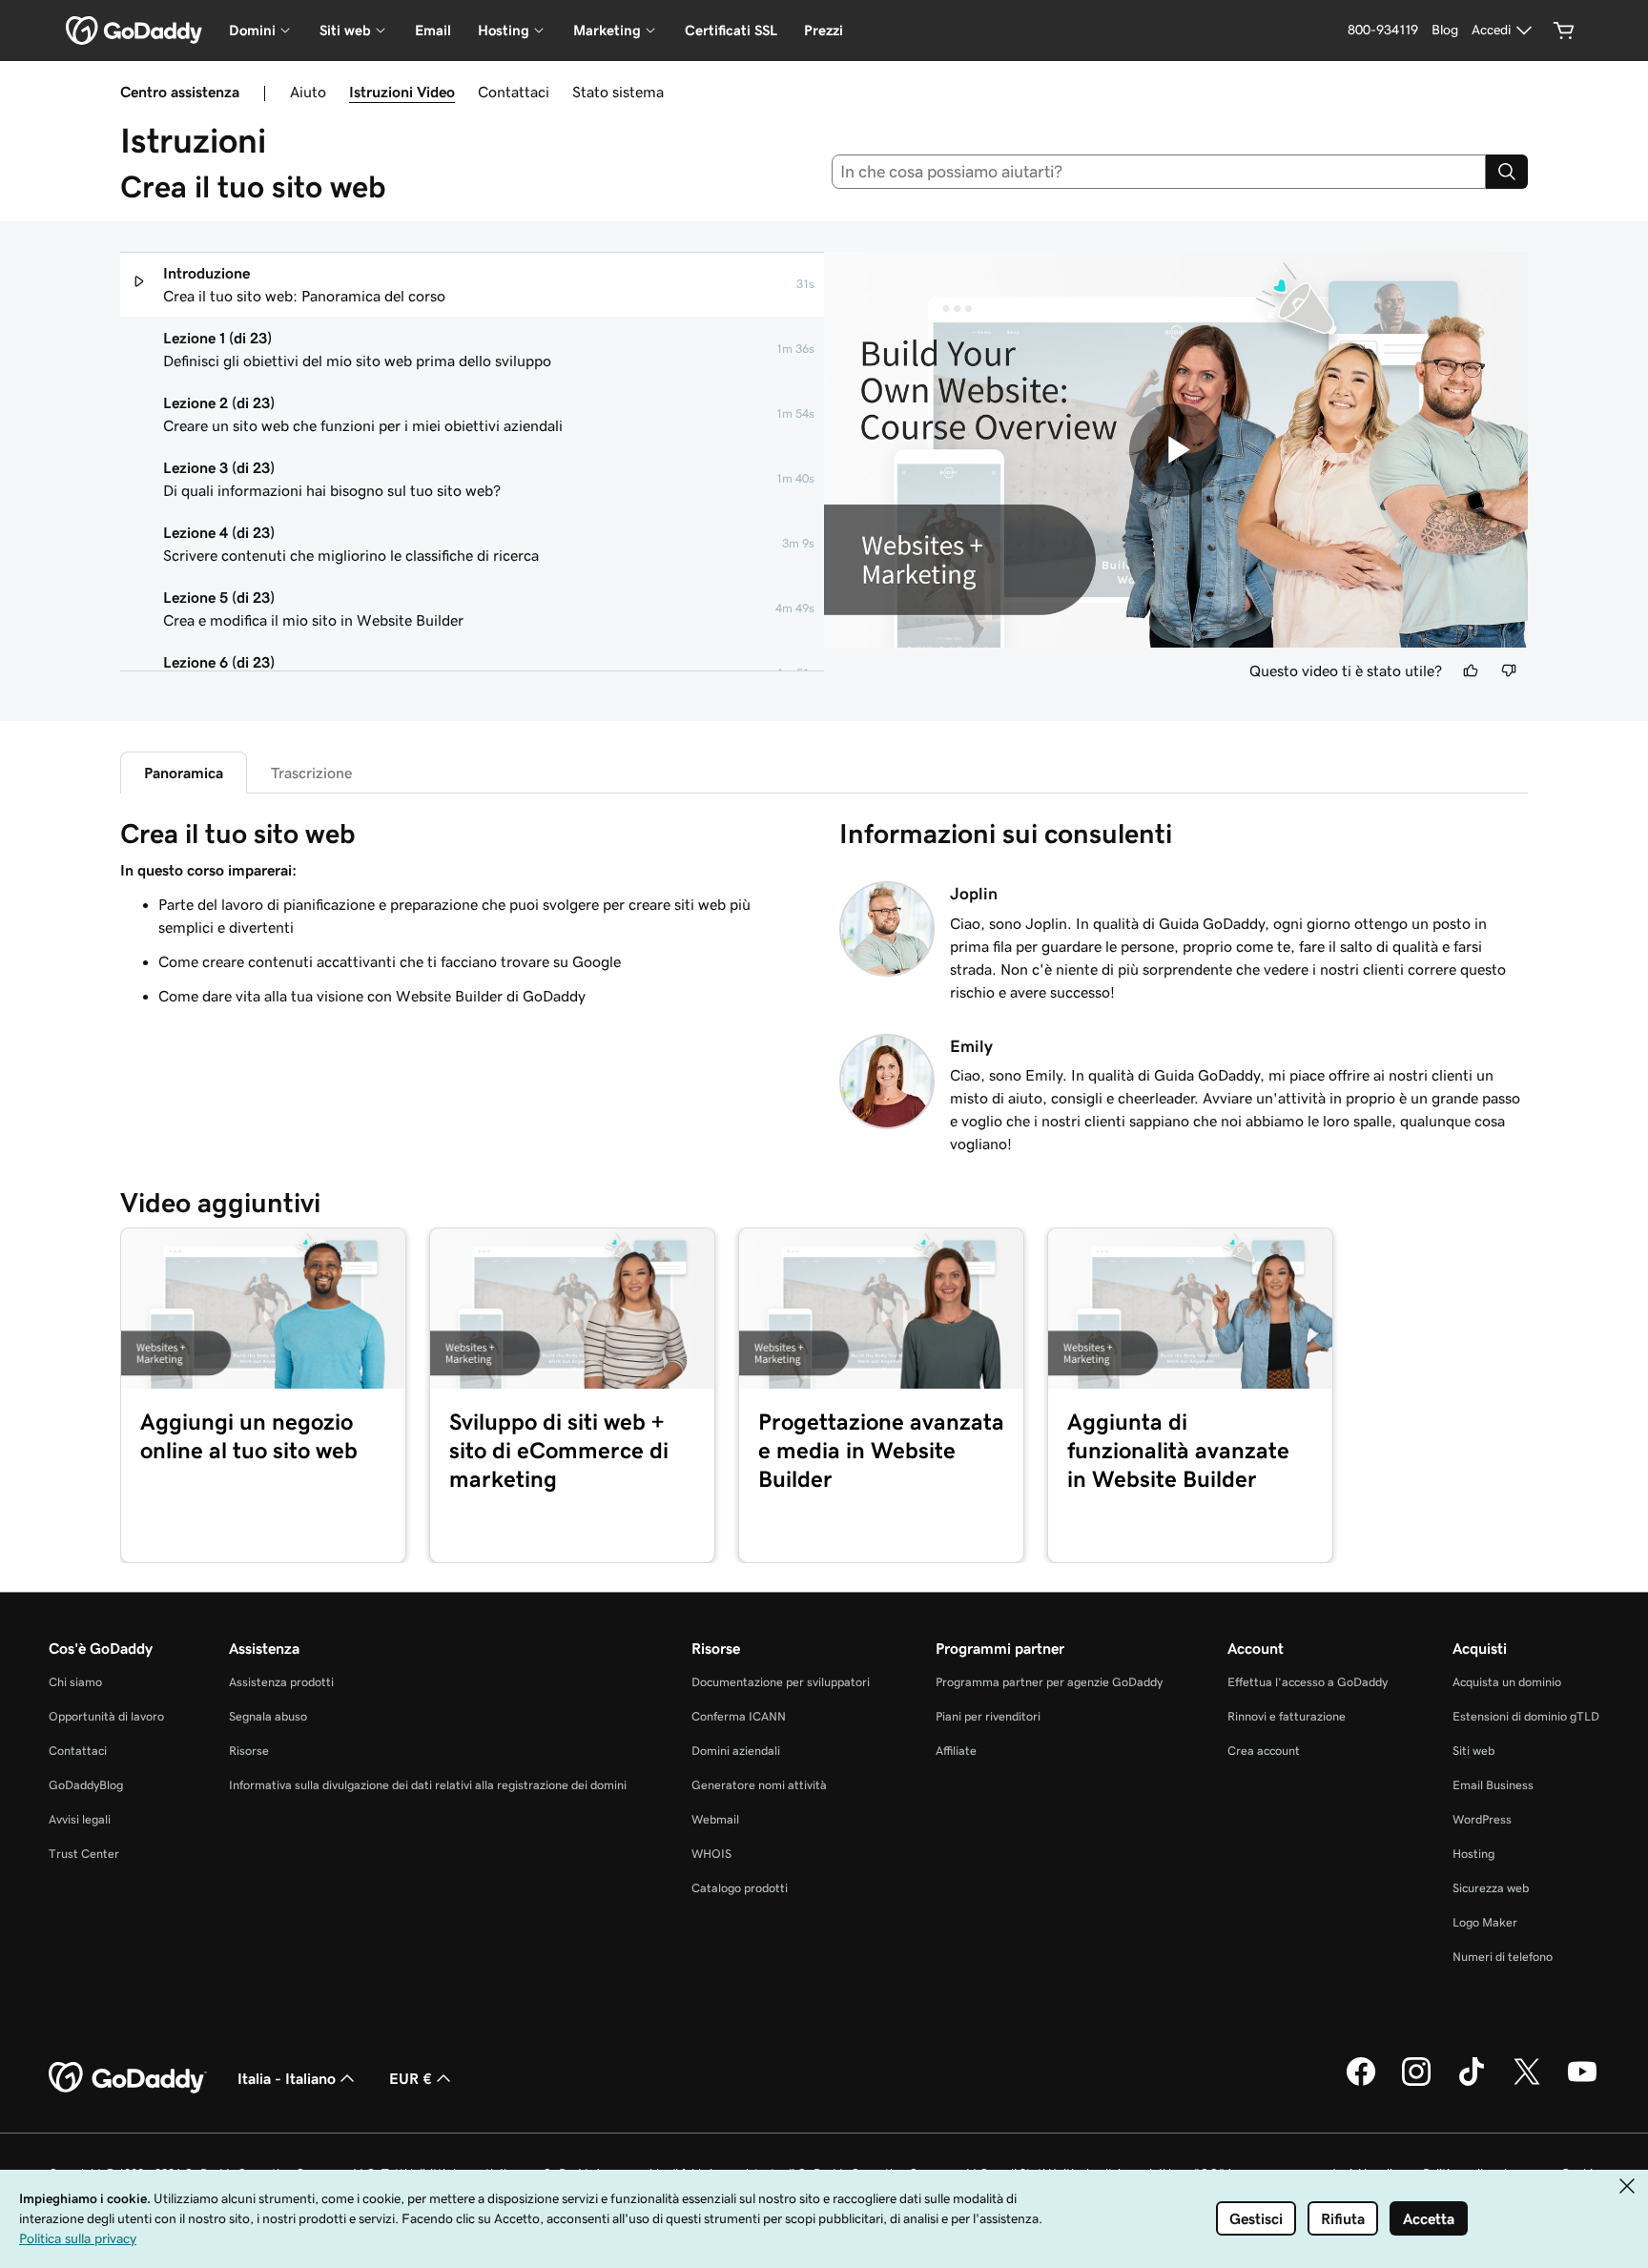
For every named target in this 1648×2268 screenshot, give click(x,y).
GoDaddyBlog (86, 1785)
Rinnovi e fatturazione (1287, 1716)
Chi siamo (75, 1682)
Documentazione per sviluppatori (781, 1682)
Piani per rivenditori (988, 1716)
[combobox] (1159, 172)
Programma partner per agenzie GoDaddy (1049, 1682)
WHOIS (711, 1854)
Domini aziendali (736, 1751)
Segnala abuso (268, 1716)
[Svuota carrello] (1564, 31)
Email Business (1493, 1785)
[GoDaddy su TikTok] (1472, 2083)
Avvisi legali (80, 1819)
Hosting (1473, 1854)
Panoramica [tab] (184, 773)
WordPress (1482, 1819)
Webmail (715, 1819)
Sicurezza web (1491, 1888)
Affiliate (956, 1751)
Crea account (1264, 1751)
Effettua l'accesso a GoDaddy (1308, 1682)
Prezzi (824, 30)
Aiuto (308, 92)
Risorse (249, 1751)
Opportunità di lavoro (106, 1716)
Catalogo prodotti (740, 1888)
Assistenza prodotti (281, 1682)
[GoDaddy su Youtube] (1582, 2083)
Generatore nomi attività (759, 1785)
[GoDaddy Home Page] (128, 2078)
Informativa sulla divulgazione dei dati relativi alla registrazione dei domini (428, 1785)
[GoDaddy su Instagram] (1416, 2083)
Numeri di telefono (1503, 1957)
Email (433, 30)
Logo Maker (1485, 1922)
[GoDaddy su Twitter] (1527, 2083)
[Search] (1507, 172)
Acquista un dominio (1507, 1682)
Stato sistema (618, 92)
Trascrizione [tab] (311, 773)
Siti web (1473, 1751)
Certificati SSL (731, 30)
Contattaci (514, 92)
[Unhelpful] (1509, 670)
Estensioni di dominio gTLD (1526, 1716)
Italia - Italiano (287, 2078)
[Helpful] (1471, 670)
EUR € (411, 2078)
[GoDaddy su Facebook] (1361, 2083)
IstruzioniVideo (402, 92)
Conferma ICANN (739, 1716)
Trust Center (84, 1854)
